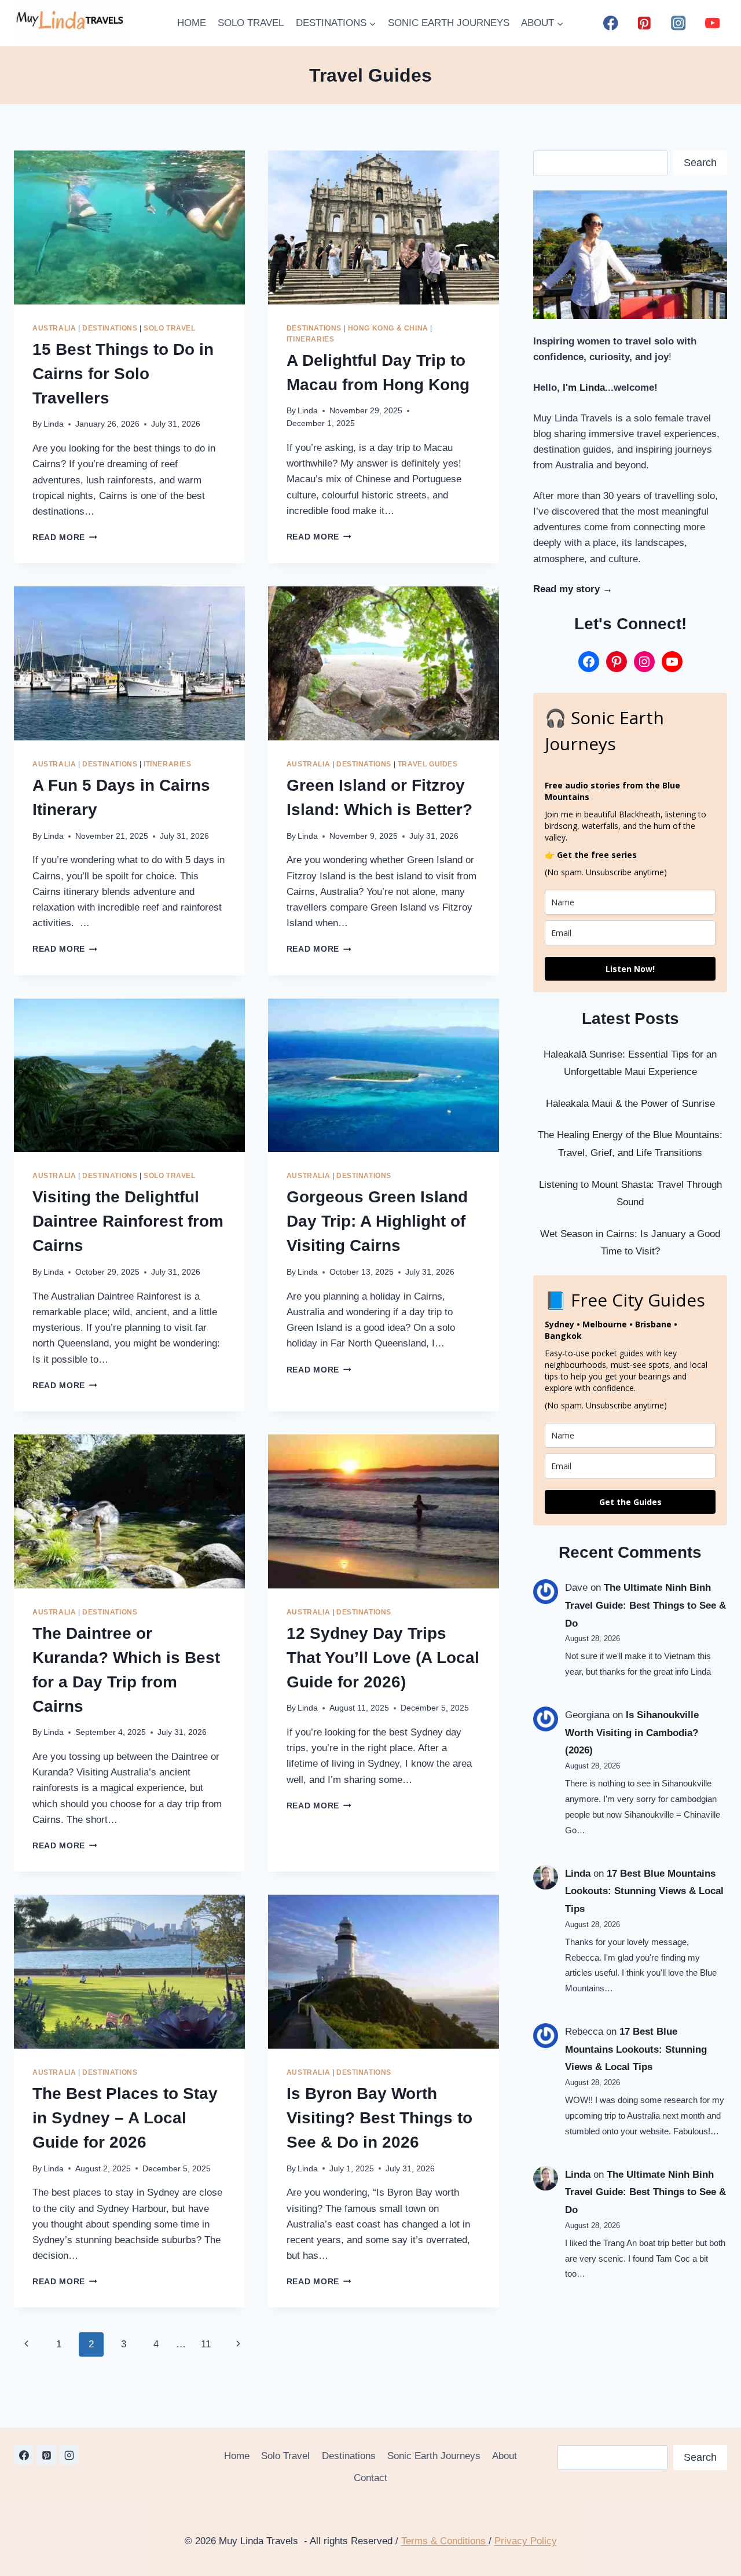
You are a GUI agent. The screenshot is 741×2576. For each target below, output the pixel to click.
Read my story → (573, 589)
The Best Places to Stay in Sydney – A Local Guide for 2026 (125, 2118)
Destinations (110, 328)
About (505, 2456)
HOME (192, 23)
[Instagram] (678, 23)
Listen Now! (630, 969)
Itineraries (311, 339)
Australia (54, 328)
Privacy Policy (526, 2541)
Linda (54, 424)
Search (700, 163)
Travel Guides (428, 764)
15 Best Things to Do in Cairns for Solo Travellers (123, 374)
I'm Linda (584, 388)
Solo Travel (170, 328)
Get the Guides (630, 1502)
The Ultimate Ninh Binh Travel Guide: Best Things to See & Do (645, 1605)
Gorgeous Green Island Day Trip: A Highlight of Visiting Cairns (377, 1221)
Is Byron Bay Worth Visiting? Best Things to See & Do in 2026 (379, 2118)
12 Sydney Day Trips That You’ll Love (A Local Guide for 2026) (383, 1658)
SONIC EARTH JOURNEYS (449, 23)
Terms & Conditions (445, 2541)
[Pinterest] (645, 23)
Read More (65, 537)
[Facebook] (610, 23)
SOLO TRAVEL (251, 23)
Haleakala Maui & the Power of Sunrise (630, 1104)
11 (206, 2344)
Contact (370, 2478)
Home (237, 2456)
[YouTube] (712, 23)
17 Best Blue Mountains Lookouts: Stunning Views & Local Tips (644, 1891)
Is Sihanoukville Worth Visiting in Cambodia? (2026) (632, 1733)
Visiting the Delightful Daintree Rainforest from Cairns (128, 1221)
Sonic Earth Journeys (434, 2456)
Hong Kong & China (388, 328)
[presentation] (129, 227)
